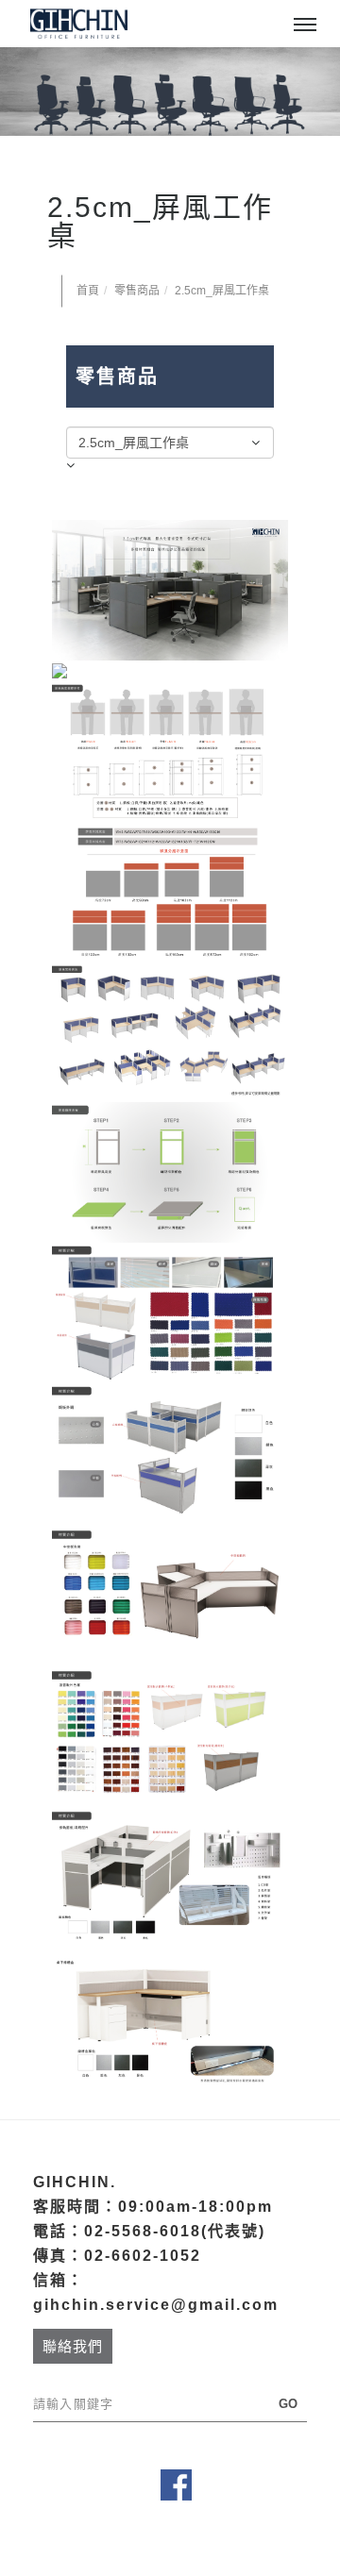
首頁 (88, 291)
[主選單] (305, 25)
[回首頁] (78, 24)
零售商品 (137, 291)
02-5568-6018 (143, 2231)
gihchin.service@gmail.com (156, 2305)
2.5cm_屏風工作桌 (222, 291)
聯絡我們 (73, 2346)
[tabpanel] (170, 92)
